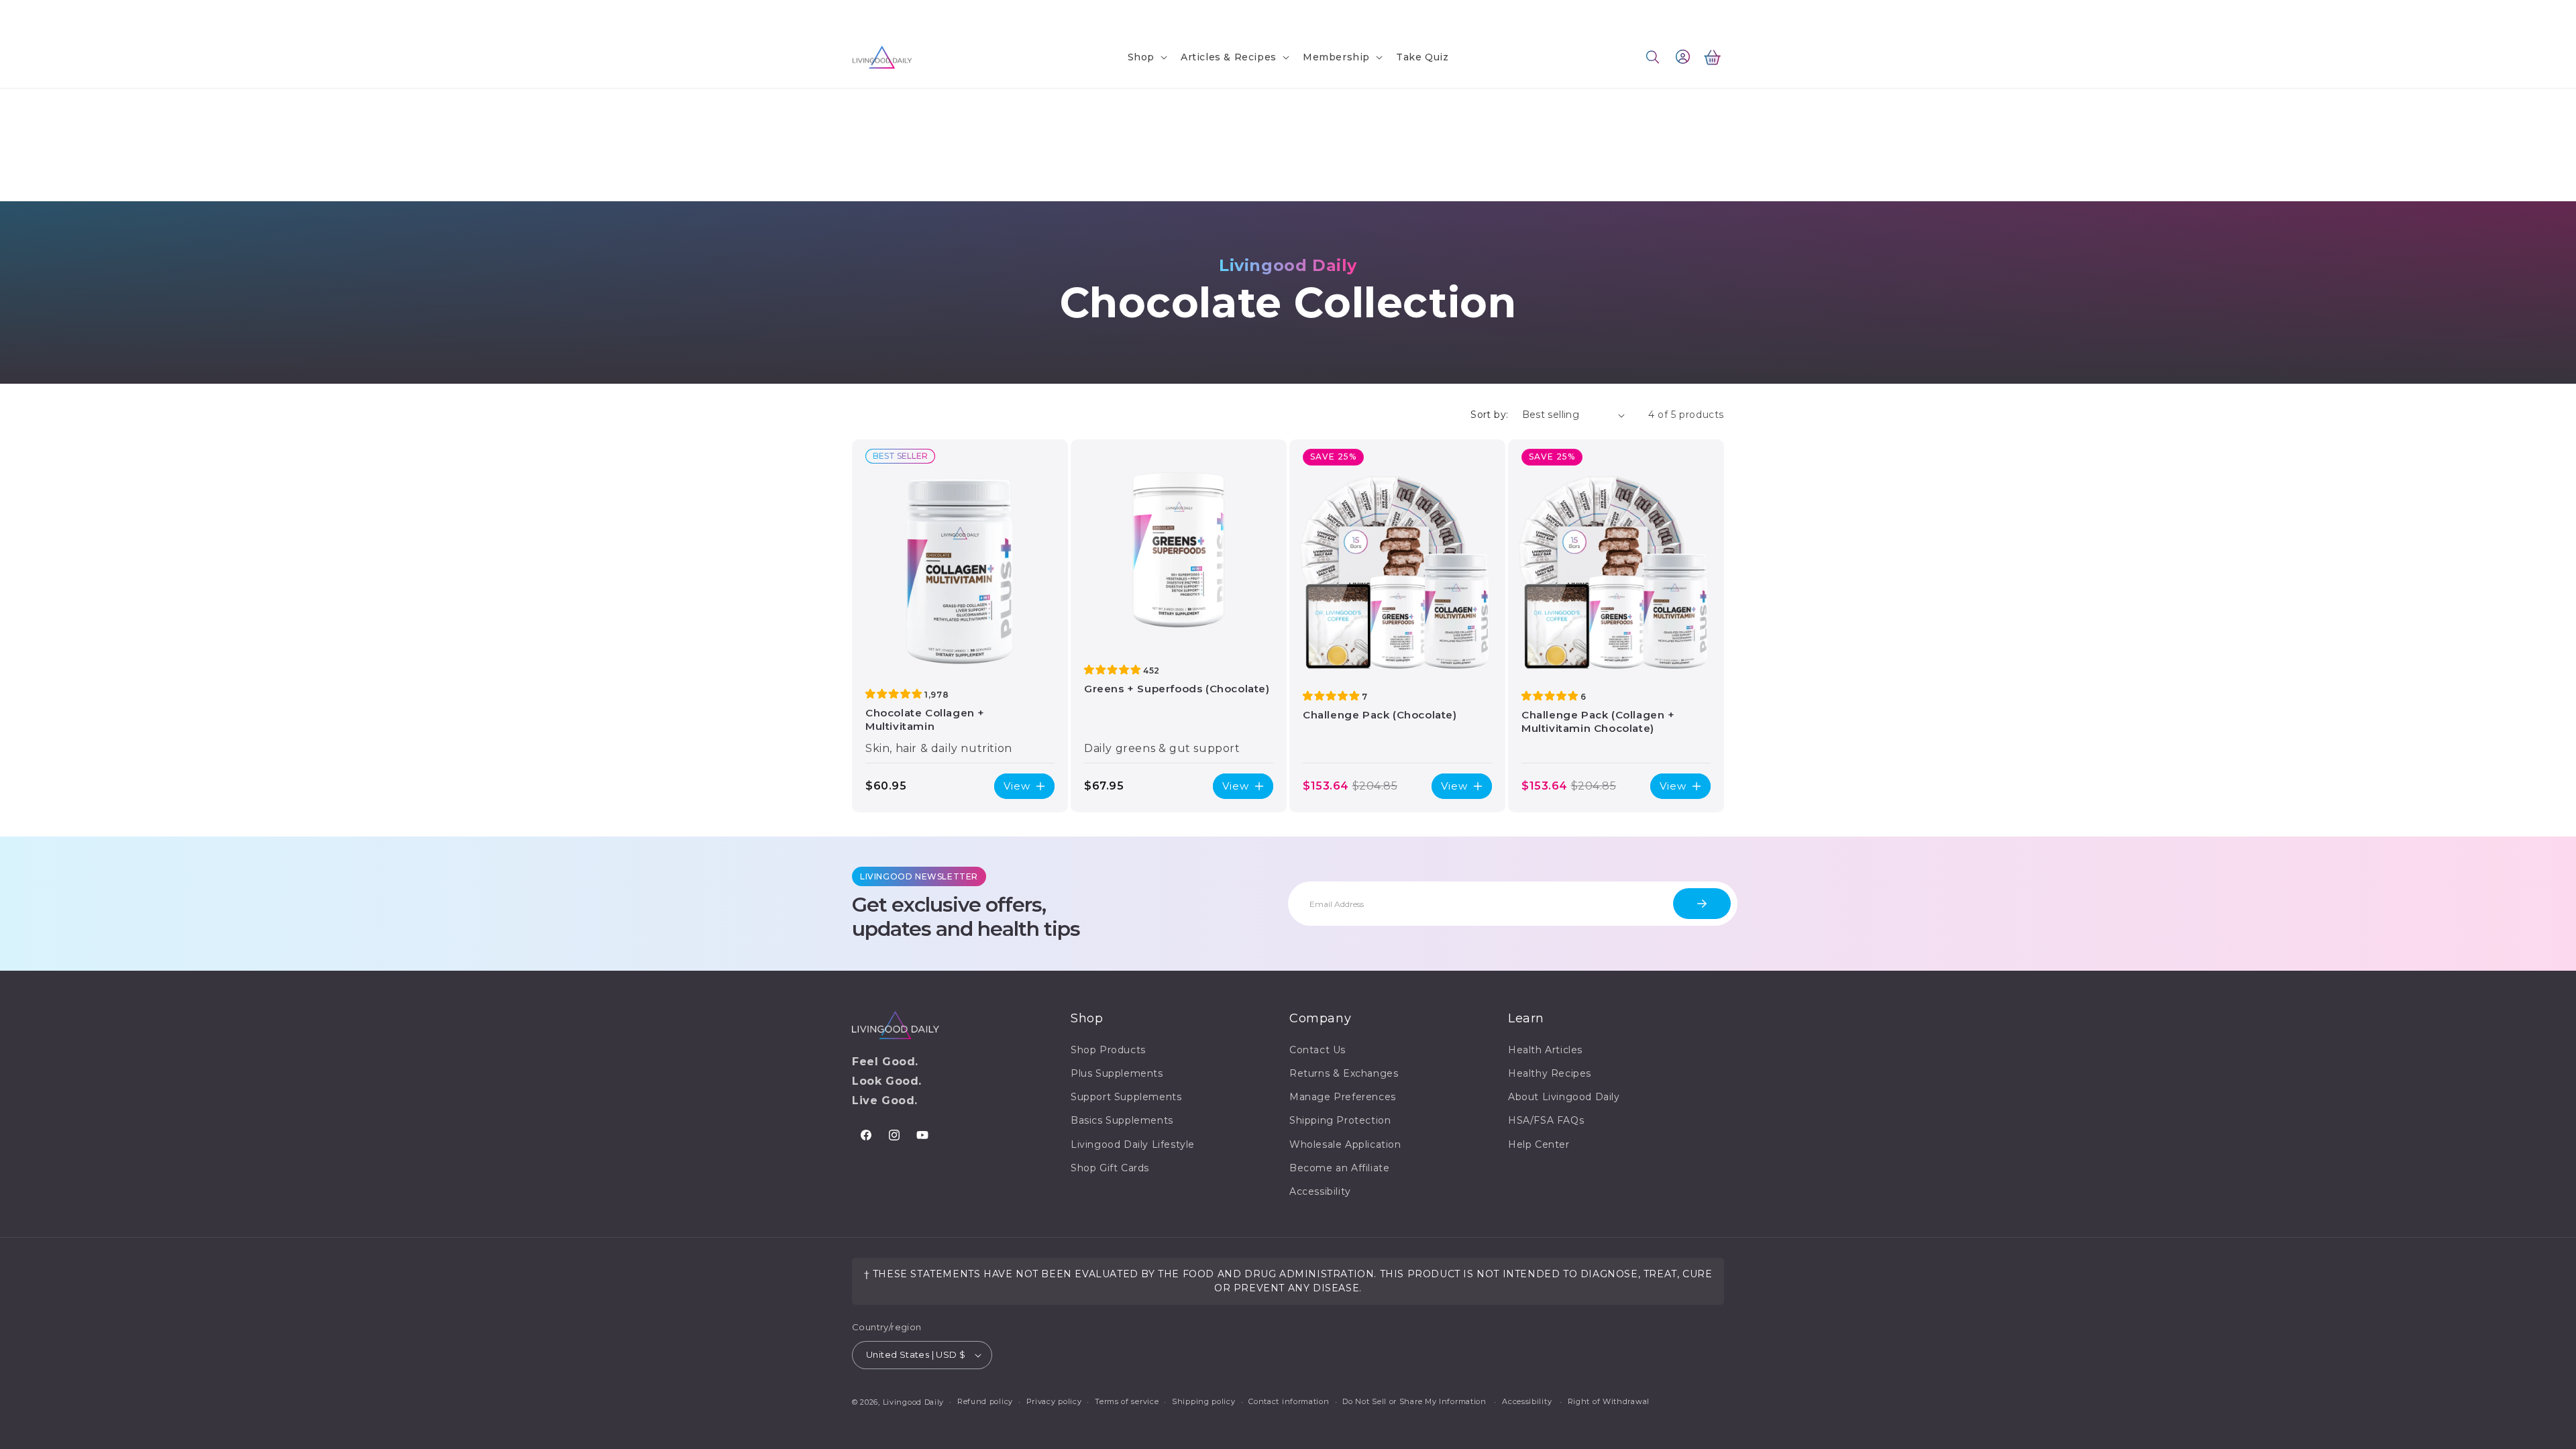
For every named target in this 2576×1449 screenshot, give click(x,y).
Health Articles (1545, 1050)
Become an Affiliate (1339, 1168)
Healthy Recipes (1550, 1073)
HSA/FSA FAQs (1546, 1120)
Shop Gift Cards (1110, 1168)
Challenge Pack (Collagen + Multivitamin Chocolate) (1598, 721)
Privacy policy (1054, 1401)
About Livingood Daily (1564, 1097)
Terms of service (1127, 1401)
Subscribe (1702, 904)
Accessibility (1320, 1191)
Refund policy (985, 1401)
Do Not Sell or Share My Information (1414, 1401)
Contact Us (878, 12)
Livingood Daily (914, 1402)
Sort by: (1489, 415)
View (1017, 786)
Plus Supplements (1117, 1073)
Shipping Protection (1340, 1120)
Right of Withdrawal (1609, 1401)
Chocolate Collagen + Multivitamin (925, 719)
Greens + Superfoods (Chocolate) (1177, 689)
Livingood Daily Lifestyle (1133, 1144)
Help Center (1539, 1144)
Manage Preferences (1343, 1097)
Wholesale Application (1345, 1144)
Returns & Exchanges (1344, 1073)
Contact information (1289, 1401)
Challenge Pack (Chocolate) (1380, 715)
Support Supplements (1126, 1097)
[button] (1146, 57)
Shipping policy (1204, 1401)
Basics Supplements (1122, 1120)
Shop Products (1108, 1050)
